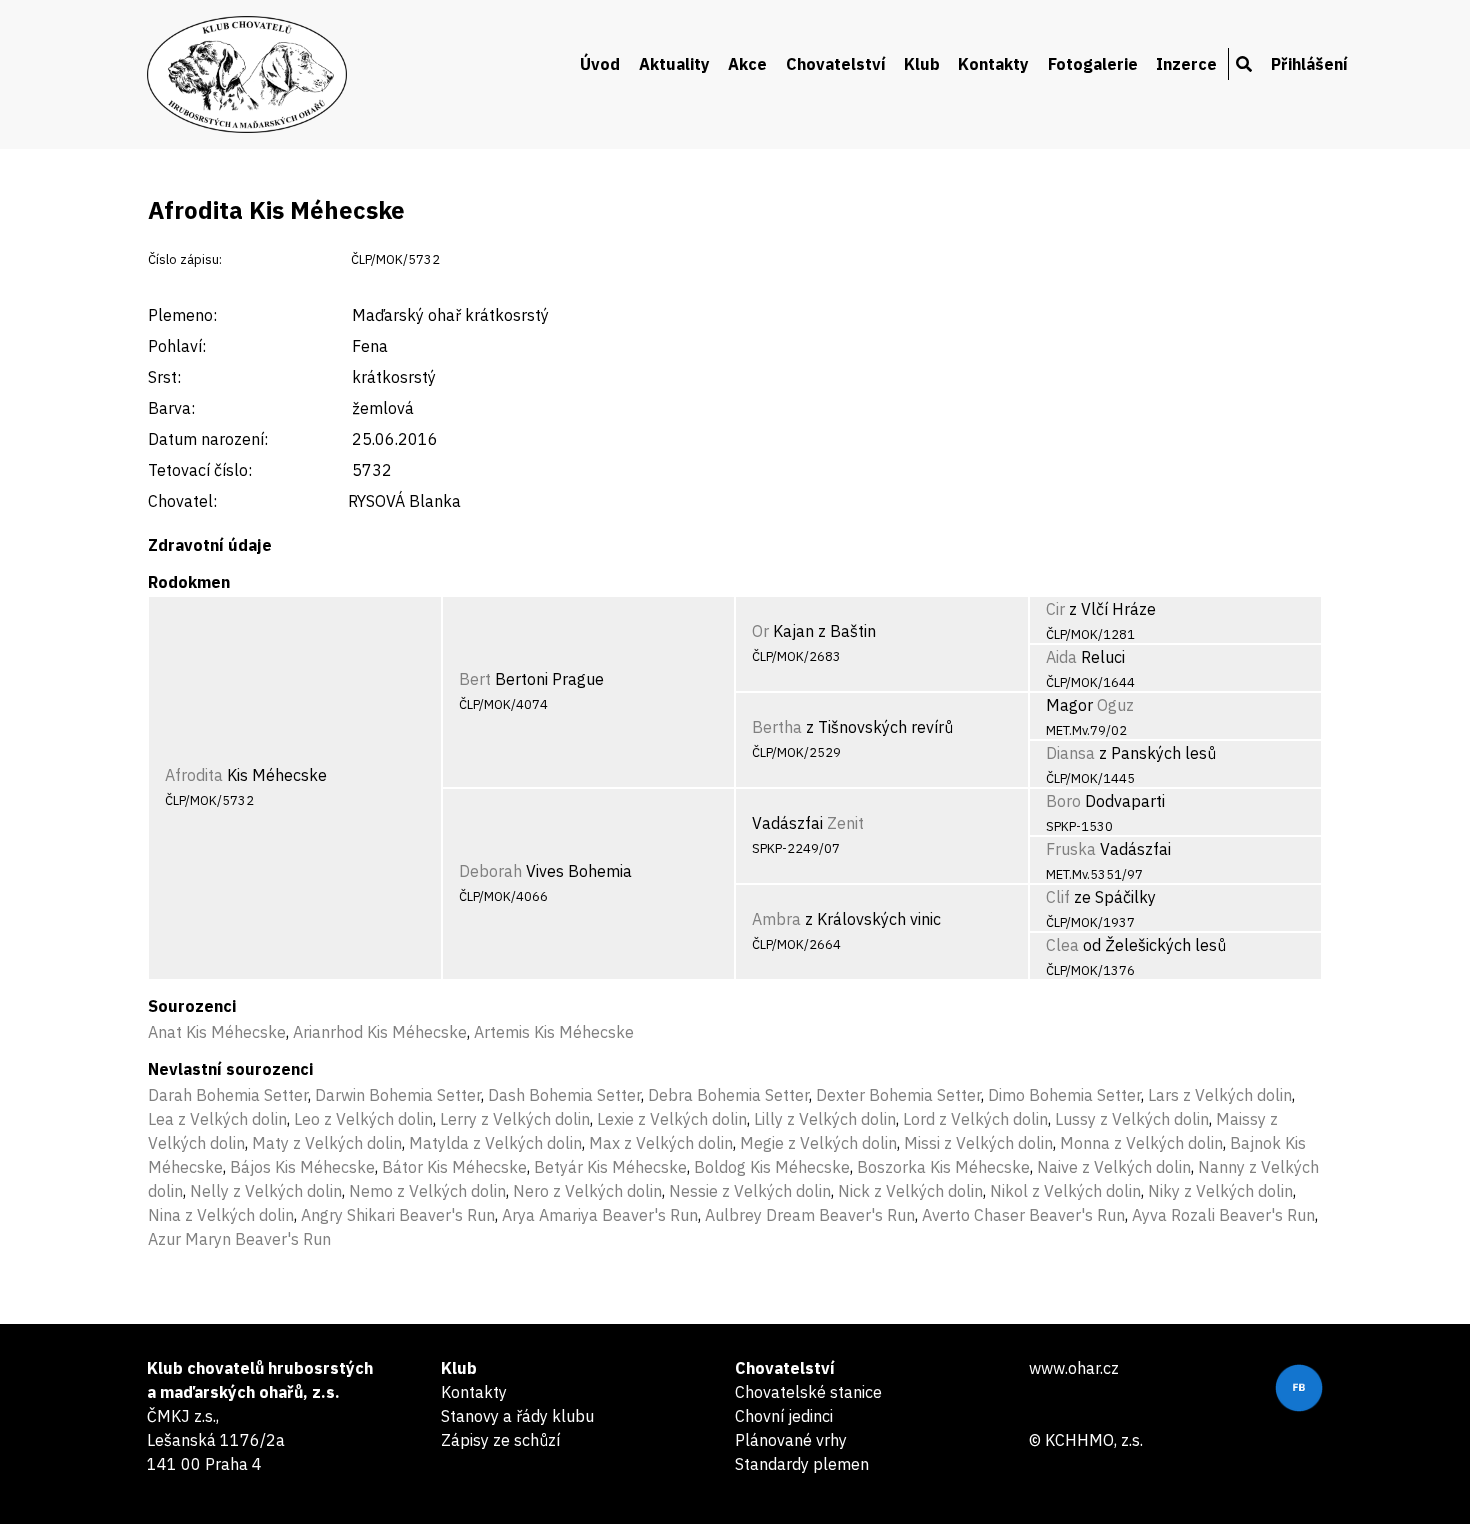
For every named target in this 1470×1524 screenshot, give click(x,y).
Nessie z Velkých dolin (750, 1191)
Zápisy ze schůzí (500, 1440)
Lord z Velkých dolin (975, 1119)
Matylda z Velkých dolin (495, 1143)
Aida (1061, 657)
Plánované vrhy (791, 1440)
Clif (1058, 897)
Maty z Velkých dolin (327, 1143)
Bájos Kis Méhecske (302, 1167)
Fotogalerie (1093, 64)
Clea (1062, 945)
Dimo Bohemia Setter (1064, 1095)
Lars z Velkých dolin (1220, 1095)
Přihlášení (1309, 64)
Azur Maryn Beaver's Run (239, 1239)
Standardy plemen (802, 1464)
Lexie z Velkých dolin (672, 1119)
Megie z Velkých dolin (818, 1143)
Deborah (490, 871)
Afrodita (194, 775)
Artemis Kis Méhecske (554, 1032)
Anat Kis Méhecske (217, 1032)
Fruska (1071, 849)
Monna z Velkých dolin (1141, 1143)
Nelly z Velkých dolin (266, 1191)
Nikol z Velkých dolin (1065, 1191)
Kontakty (993, 64)
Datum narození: (208, 439)
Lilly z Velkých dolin (825, 1119)
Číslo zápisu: (185, 259)
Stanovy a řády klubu (517, 1416)
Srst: (164, 377)
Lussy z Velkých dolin (1132, 1119)
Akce (747, 64)
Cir (1055, 609)
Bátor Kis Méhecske (454, 1167)
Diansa (1070, 753)
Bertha (777, 727)
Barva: (171, 408)
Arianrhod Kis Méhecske (380, 1032)
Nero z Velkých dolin (587, 1191)
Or (760, 631)
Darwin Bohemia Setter (398, 1095)
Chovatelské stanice (808, 1392)
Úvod (600, 64)
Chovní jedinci (784, 1416)
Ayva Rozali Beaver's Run (1223, 1215)
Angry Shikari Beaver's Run (398, 1215)
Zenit (845, 823)
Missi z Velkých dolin (978, 1143)
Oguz (1115, 705)
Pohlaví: (177, 346)
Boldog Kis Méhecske (772, 1167)
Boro (1063, 801)
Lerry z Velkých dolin (515, 1119)
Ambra (776, 919)
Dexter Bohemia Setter (898, 1095)
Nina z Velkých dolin (221, 1215)
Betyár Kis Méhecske (610, 1167)
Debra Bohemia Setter (728, 1095)
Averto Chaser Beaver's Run (1023, 1215)
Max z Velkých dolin (661, 1143)
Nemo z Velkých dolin (427, 1191)
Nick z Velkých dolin (910, 1191)
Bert (475, 679)
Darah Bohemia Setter (228, 1095)
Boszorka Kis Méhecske (943, 1167)
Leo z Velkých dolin (363, 1119)
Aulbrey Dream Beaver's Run (810, 1215)
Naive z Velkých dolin (1114, 1167)
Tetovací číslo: (200, 470)
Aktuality (674, 64)
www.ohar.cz (1074, 1368)
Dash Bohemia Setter (564, 1095)
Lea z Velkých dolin (217, 1119)
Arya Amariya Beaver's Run (600, 1215)
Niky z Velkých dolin (1220, 1191)
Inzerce (1186, 64)
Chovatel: (182, 501)
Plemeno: (182, 315)
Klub (922, 64)
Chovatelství (836, 64)
